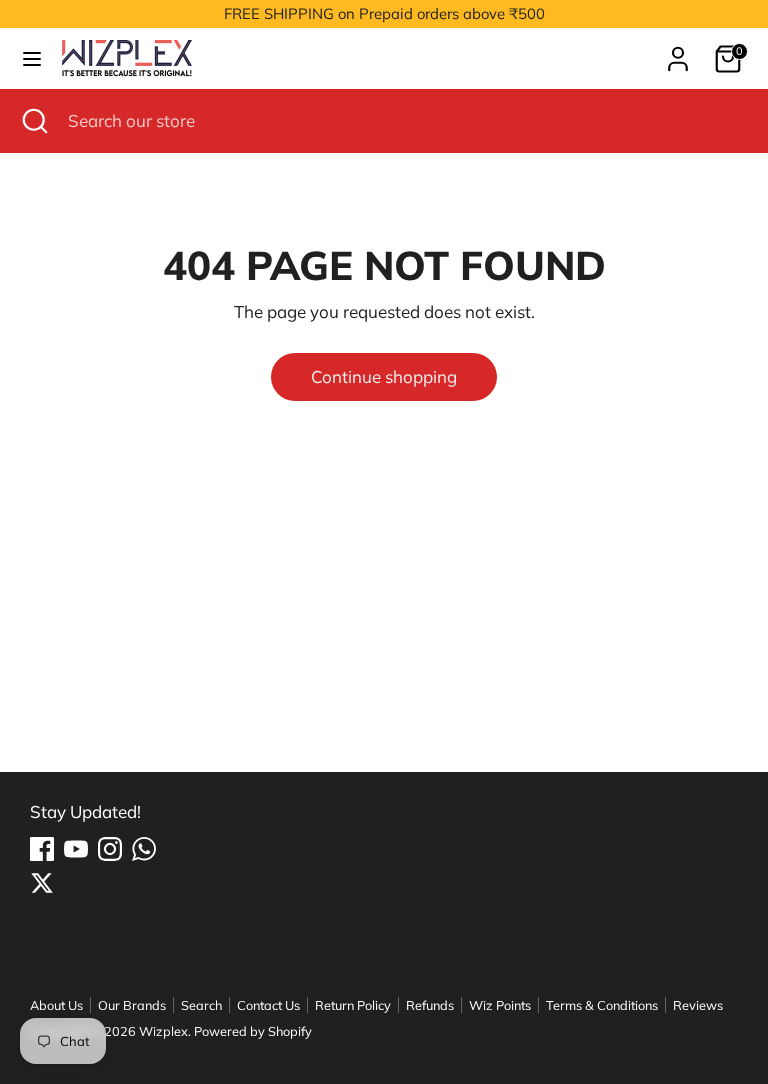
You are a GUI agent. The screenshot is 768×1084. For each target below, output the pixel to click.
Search (201, 1005)
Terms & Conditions (602, 1005)
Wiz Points (500, 1005)
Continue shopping (384, 376)
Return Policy (353, 1005)
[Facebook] (42, 849)
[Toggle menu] (32, 58)
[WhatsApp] (144, 849)
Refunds (430, 1005)
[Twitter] (42, 883)
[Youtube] (76, 849)
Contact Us (268, 1005)
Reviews (698, 1005)
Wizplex (163, 1031)
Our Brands (132, 1005)
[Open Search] (34, 121)
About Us (56, 1005)
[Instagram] (110, 849)
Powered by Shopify (253, 1031)
